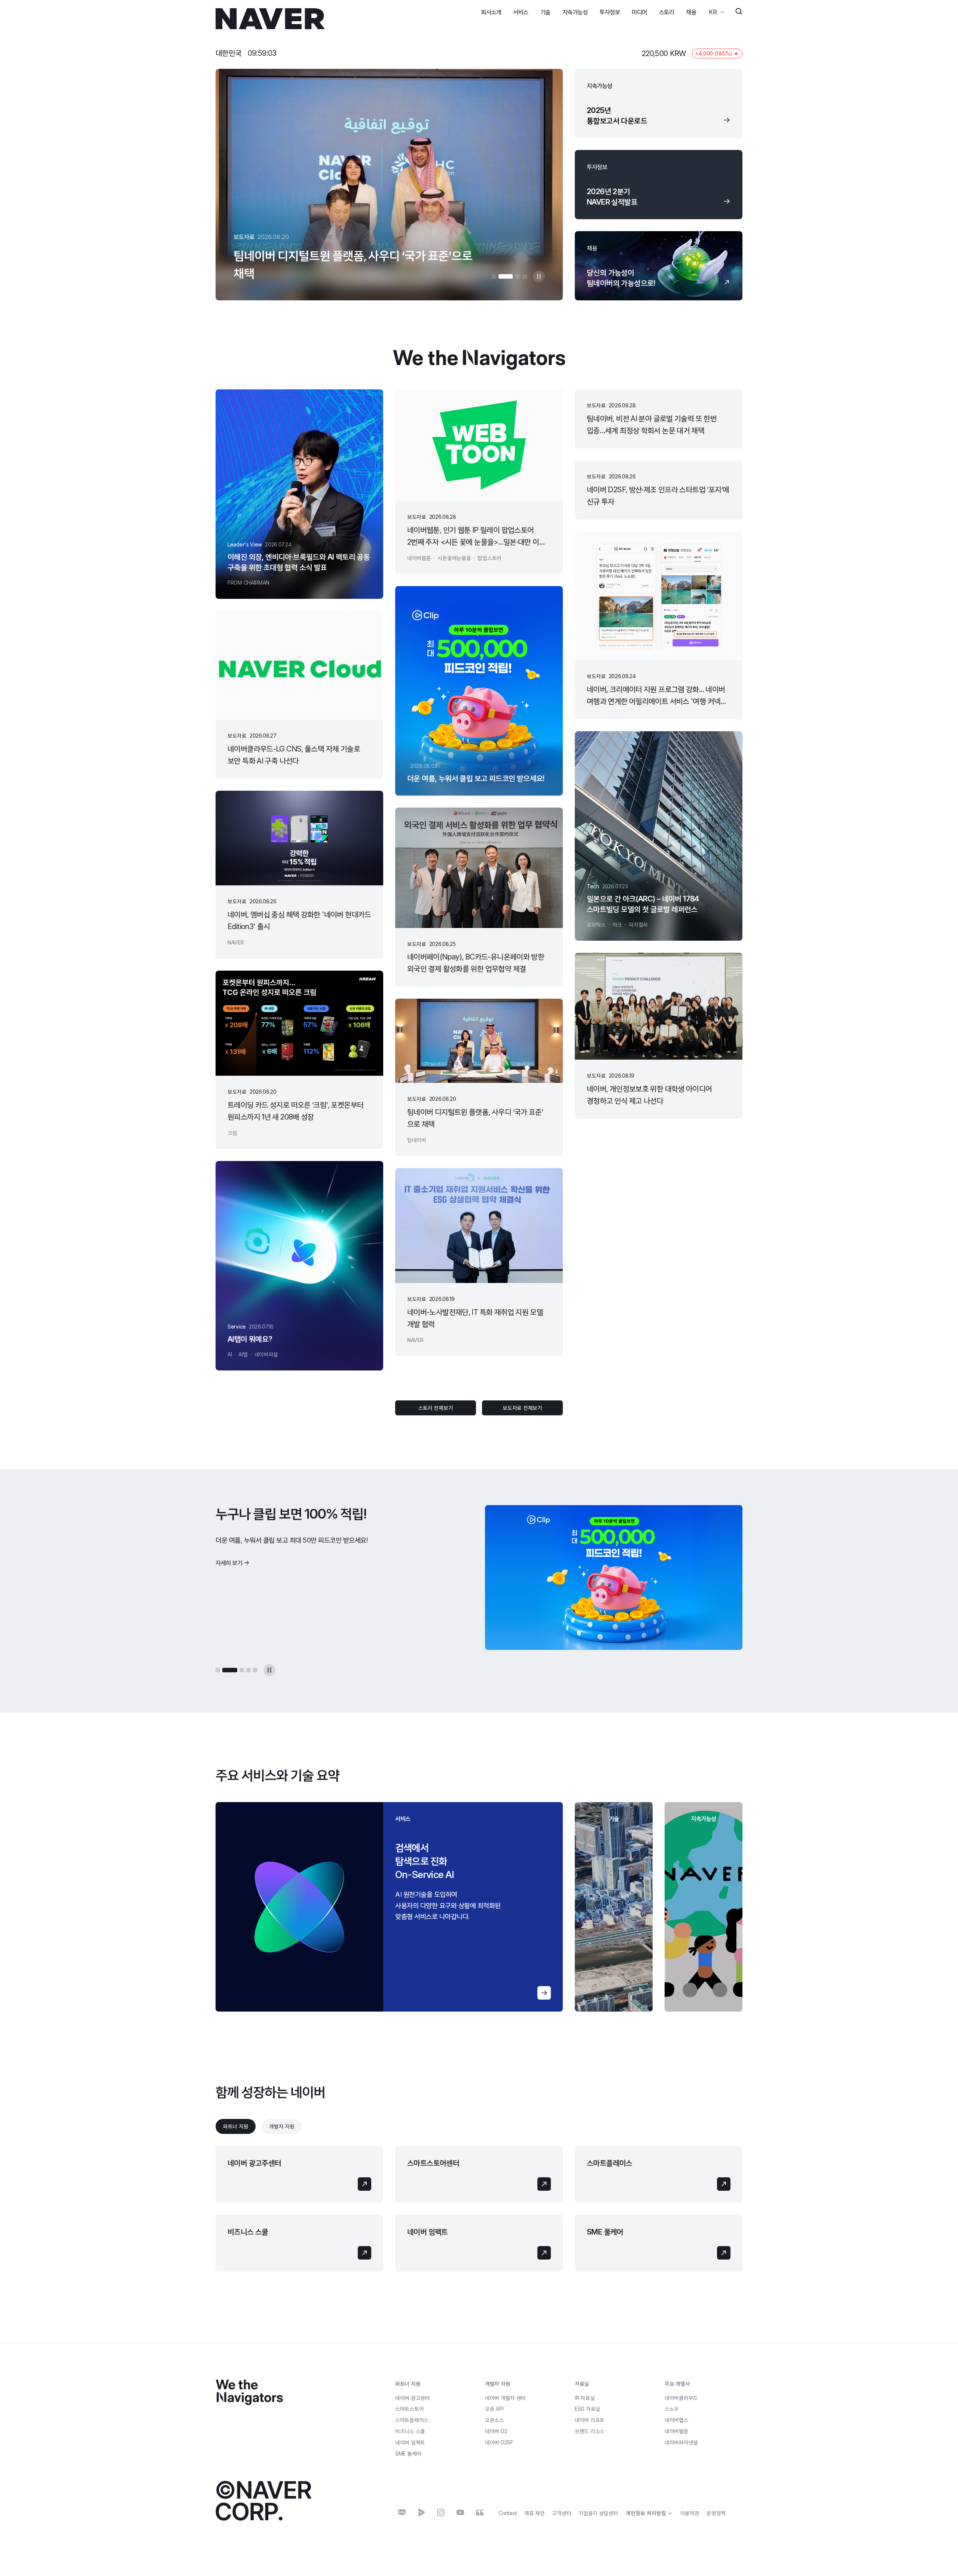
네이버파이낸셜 (681, 2442)
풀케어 (408, 2454)
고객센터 (562, 2513)
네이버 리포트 (590, 2420)
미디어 (639, 12)
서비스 (521, 12)
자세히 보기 (229, 1574)
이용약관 (690, 2513)
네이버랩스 (677, 2420)
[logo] (270, 19)
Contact (508, 2513)
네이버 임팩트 (428, 2232)
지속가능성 (575, 12)
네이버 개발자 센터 (505, 2398)
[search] (739, 12)
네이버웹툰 (677, 2431)
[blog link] (402, 2512)
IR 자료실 (585, 2398)
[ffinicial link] (480, 2512)
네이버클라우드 (681, 2398)
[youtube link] (460, 2512)
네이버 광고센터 (413, 2398)
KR (713, 12)
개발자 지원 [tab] (282, 2126)
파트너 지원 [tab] (236, 2126)
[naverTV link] (421, 2512)
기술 (545, 12)
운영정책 (716, 2513)
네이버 (496, 2431)
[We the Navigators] (249, 2393)
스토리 (667, 12)
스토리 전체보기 (436, 1408)
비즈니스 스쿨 (248, 2232)
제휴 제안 (535, 2513)
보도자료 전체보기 (522, 1408)
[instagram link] (441, 2512)
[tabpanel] (479, 2209)
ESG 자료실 (588, 2409)
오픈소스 (495, 2420)
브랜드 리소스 (590, 2431)
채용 (691, 12)
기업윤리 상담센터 (598, 2513)
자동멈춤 (539, 276)
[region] (389, 1907)
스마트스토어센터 (433, 2163)
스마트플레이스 (610, 2163)
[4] (525, 276)
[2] (501, 276)
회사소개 (491, 12)
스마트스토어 (409, 2409)
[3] (513, 276)
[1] (494, 276)
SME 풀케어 (605, 2232)
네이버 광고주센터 (254, 2163)
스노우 (672, 2409)
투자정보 (610, 12)
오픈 (494, 2409)
